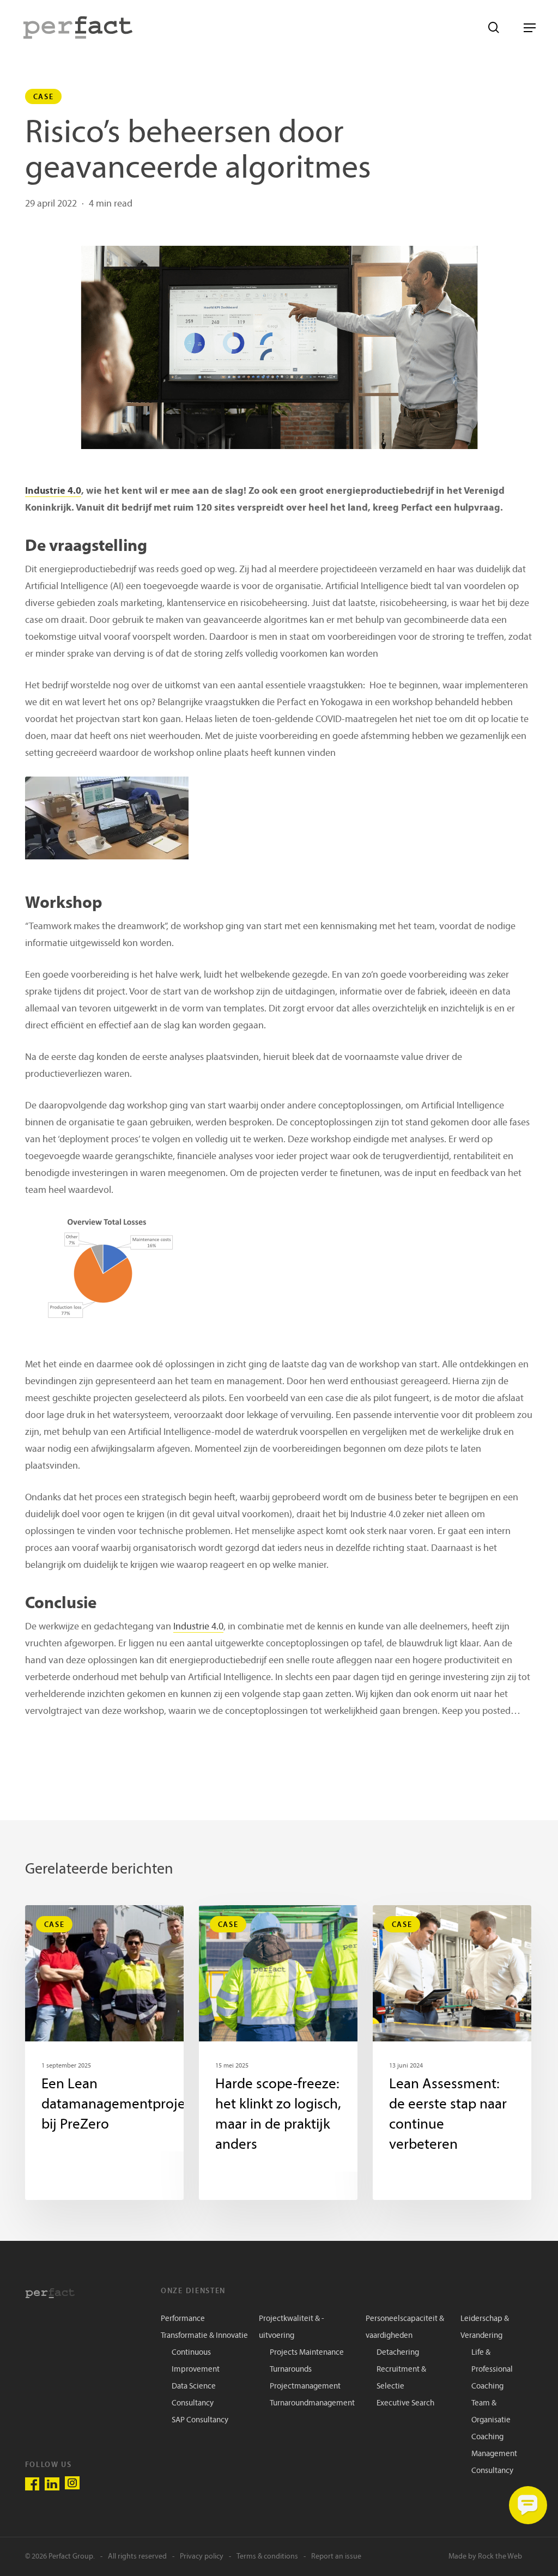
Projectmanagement (305, 2387)
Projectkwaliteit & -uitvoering (292, 2328)
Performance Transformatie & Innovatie (204, 2328)
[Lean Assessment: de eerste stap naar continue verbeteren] (452, 2053)
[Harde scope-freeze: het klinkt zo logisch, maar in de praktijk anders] (278, 2053)
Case (44, 96)
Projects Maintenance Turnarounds (307, 2361)
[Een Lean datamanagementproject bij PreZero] (104, 2053)
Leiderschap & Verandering (485, 2328)
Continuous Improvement (196, 2361)
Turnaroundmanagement (312, 2404)
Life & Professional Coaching (492, 2370)
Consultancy (193, 2404)
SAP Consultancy (200, 2420)
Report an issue (336, 2557)
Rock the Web (500, 2557)
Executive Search (405, 2404)
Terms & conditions (267, 2557)
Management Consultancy (494, 2463)
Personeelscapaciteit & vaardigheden (405, 2328)
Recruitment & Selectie (401, 2378)
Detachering (398, 2353)
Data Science (194, 2387)
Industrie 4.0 (53, 491)
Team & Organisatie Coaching (491, 2420)
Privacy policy (202, 2557)
